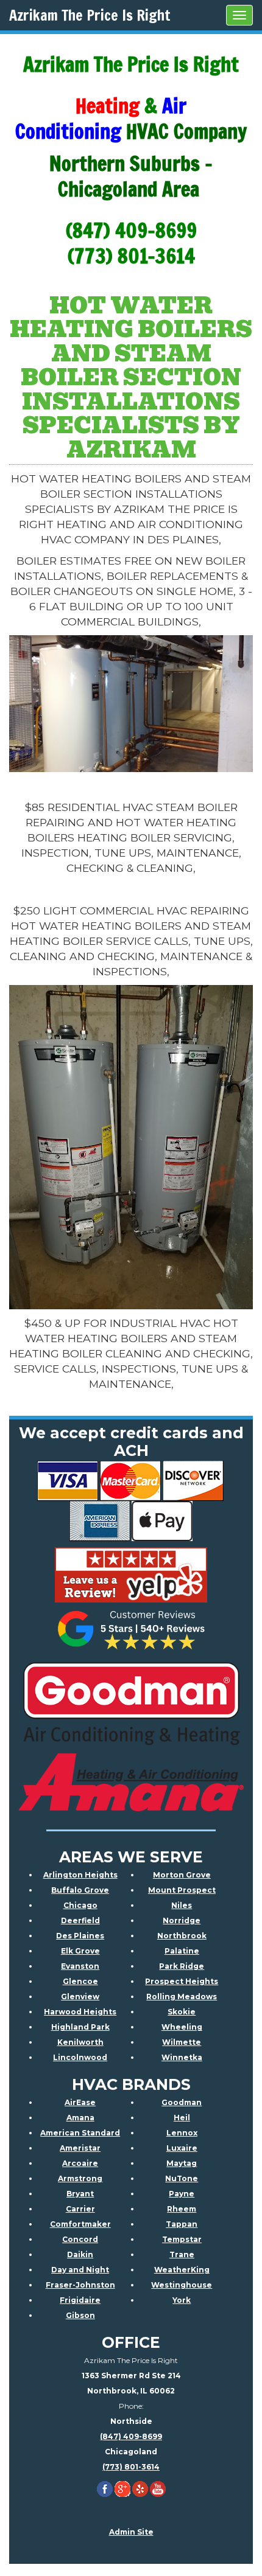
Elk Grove (80, 1951)
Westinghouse (182, 2285)
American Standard (80, 2133)
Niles (182, 1905)
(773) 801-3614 (131, 2467)
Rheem (182, 2209)
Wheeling (182, 2027)
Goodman (182, 2102)
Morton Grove (182, 1875)
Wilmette (182, 2042)
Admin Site (131, 2532)
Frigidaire (80, 2300)
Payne (182, 2194)
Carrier (80, 2209)
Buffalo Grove (80, 1890)
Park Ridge (182, 1966)
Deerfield (80, 1920)
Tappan (182, 2224)
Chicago (80, 1905)
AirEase (80, 2102)
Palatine (182, 1951)
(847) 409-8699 (131, 2436)
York (182, 2300)
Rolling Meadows (182, 1996)
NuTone (182, 2178)
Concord (80, 2239)
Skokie (182, 2012)
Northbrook (182, 1936)
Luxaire (182, 2148)
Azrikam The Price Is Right (90, 15)
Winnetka (182, 2057)
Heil (182, 2118)
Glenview (80, 1996)
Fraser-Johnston (80, 2285)
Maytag (182, 2163)
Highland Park (80, 2027)
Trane (182, 2254)
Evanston (80, 1966)
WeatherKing (182, 2270)
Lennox (182, 2133)
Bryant (80, 2194)
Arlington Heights (80, 1875)
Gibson (80, 2315)
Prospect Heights (182, 1981)
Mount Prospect (182, 1890)
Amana (80, 2118)
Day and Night (80, 2270)
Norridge (182, 1920)
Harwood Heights (80, 2012)
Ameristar (80, 2148)
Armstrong (80, 2178)
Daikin (80, 2254)
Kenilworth (80, 2042)
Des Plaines (80, 1936)
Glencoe (80, 1981)
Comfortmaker (80, 2224)
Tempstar (182, 2239)
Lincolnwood (80, 2057)
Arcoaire (80, 2163)
